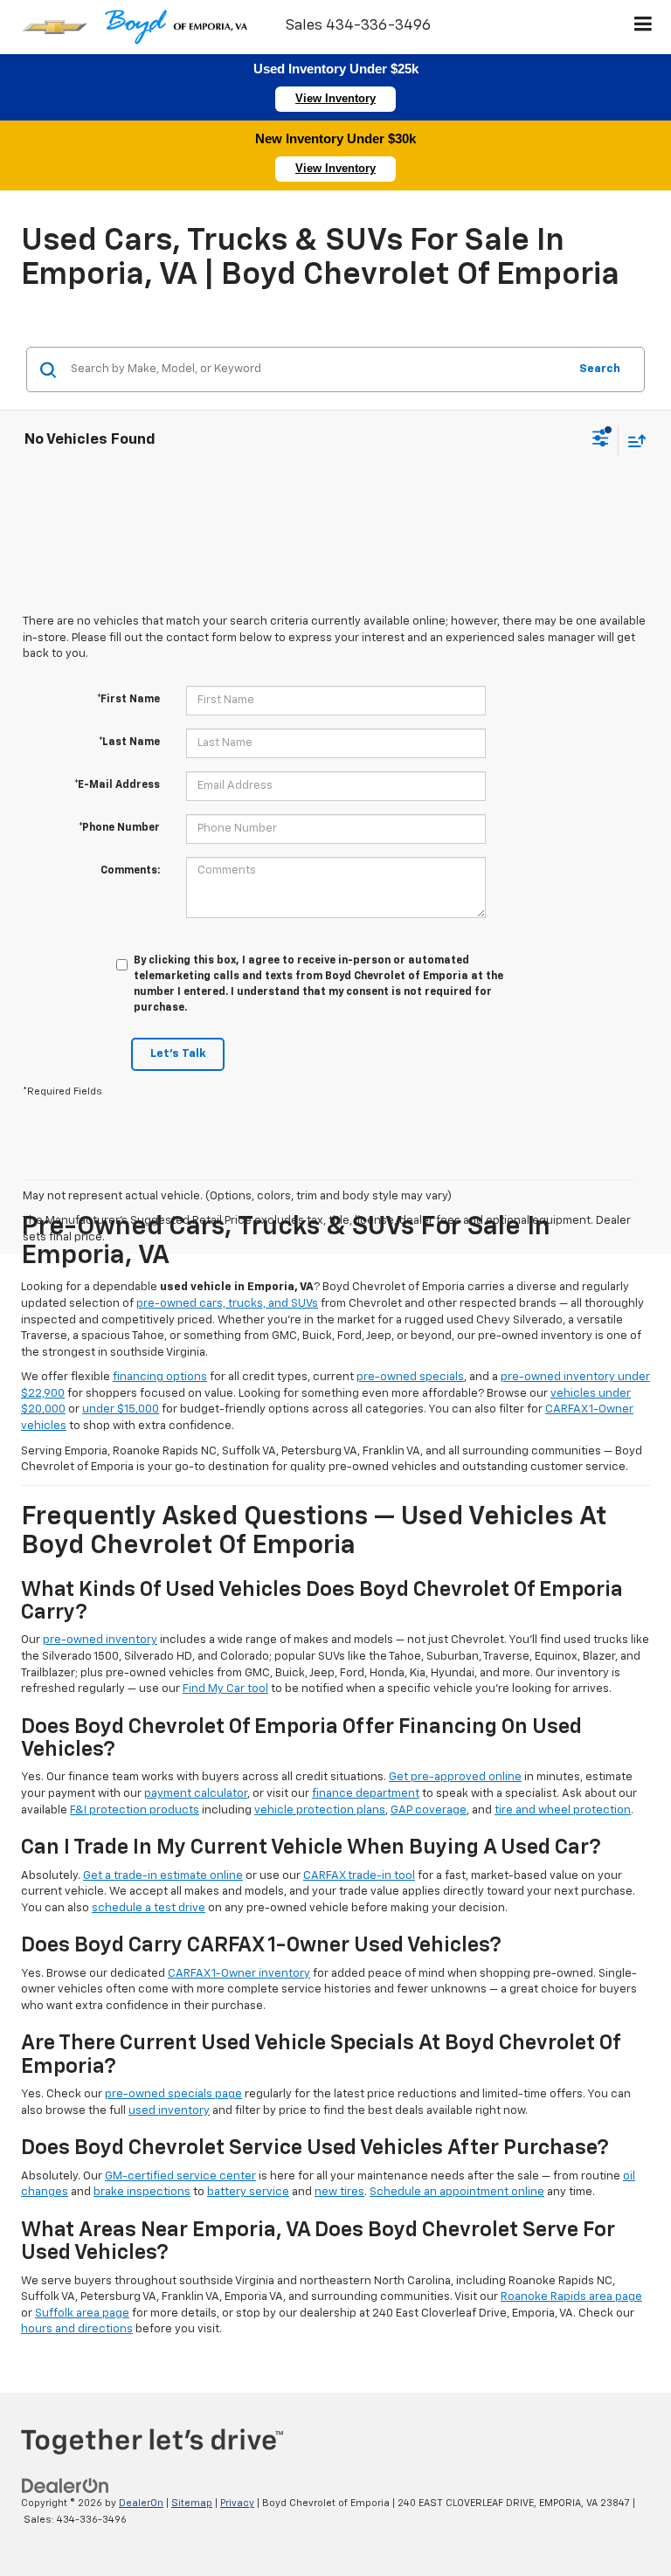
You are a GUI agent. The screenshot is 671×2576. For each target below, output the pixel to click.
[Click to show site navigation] (643, 27)
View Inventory (335, 98)
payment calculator (196, 1794)
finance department (366, 1794)
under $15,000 (121, 1409)
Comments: (130, 871)
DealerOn (141, 2503)
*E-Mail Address (117, 785)
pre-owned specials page (173, 2094)
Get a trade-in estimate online (163, 1876)
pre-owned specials (410, 1377)
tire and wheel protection (563, 1810)
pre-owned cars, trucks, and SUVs (227, 1304)
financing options (160, 1377)
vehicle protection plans (320, 1810)
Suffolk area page (82, 2314)
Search (600, 369)
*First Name (128, 700)
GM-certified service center (180, 2176)
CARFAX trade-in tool (359, 1876)
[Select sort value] (633, 441)
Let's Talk (178, 1054)
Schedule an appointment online (457, 2192)
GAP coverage (429, 1810)
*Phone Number (119, 828)
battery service (248, 2192)
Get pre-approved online (455, 1777)
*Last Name (129, 742)
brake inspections (142, 2192)
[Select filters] (601, 440)
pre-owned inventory (100, 1640)
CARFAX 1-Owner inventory (239, 1974)
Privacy (237, 2503)
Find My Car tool (225, 1689)
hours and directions (77, 2329)
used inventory (169, 2111)
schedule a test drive (149, 1908)
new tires (339, 2192)
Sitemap (192, 2503)
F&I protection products (135, 1810)
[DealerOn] (66, 2486)
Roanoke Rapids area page (571, 2297)
